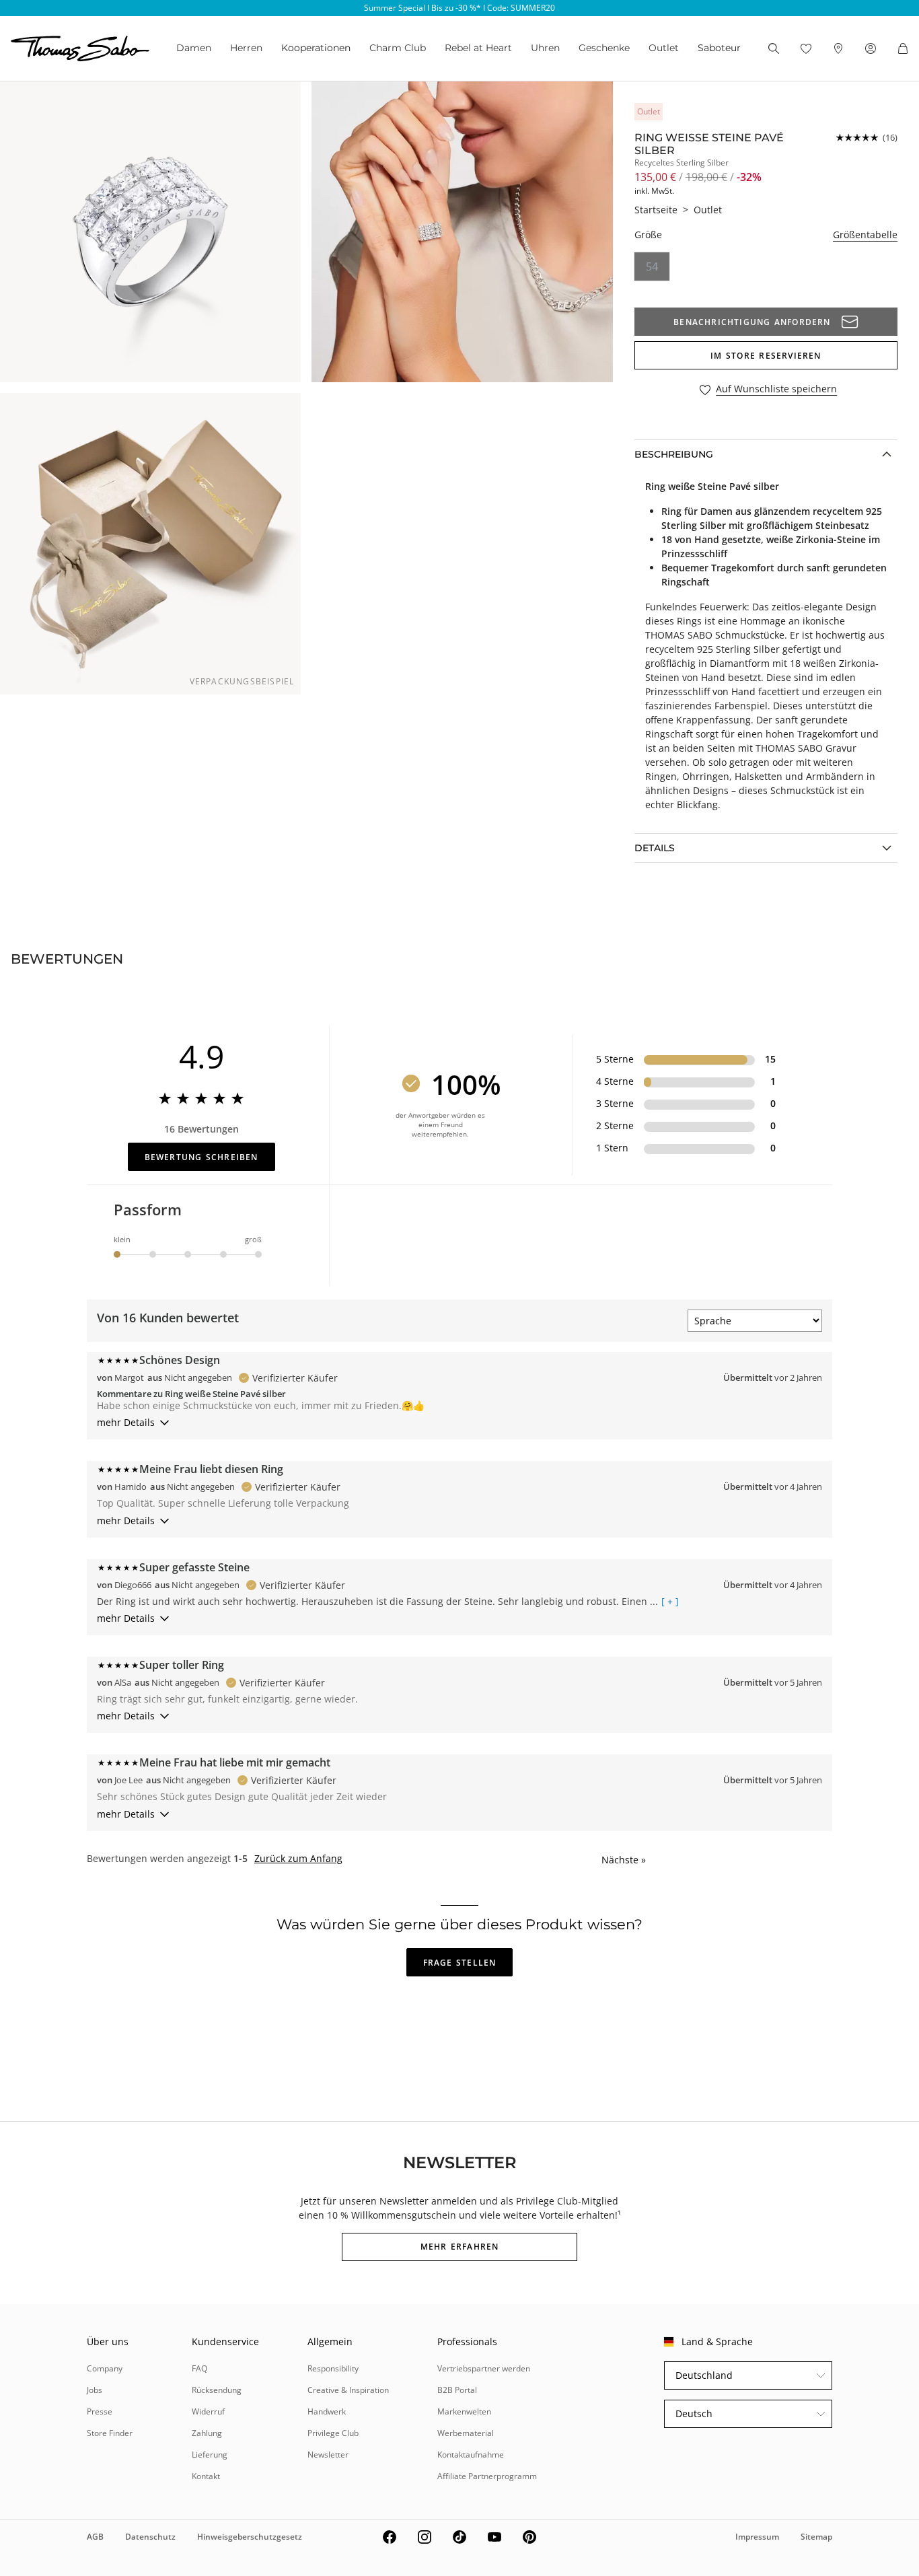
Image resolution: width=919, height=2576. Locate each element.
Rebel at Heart (478, 48)
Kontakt (206, 2476)
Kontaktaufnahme (471, 2455)
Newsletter (328, 2455)
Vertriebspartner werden (484, 2368)
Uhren (545, 48)
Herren (246, 48)
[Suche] (774, 48)
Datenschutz (150, 2537)
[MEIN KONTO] (871, 48)
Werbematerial (466, 2433)
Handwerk (327, 2411)
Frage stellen (460, 1963)
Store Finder (110, 2433)
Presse (100, 2411)
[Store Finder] (838, 48)
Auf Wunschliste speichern (776, 389)
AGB (95, 2537)
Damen (194, 48)
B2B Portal (457, 2390)
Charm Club (398, 48)
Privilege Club (333, 2433)
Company (105, 2368)
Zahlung (207, 2433)
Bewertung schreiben (201, 1157)
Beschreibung (674, 454)
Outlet (664, 48)
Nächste (624, 1860)
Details (655, 848)
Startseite (656, 210)
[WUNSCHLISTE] (806, 48)
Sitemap (816, 2537)
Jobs (95, 2390)
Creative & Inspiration (348, 2390)
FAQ (199, 2368)
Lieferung (210, 2455)
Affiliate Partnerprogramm (487, 2476)
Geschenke (604, 48)
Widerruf (208, 2411)
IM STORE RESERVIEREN (766, 356)
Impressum (757, 2537)
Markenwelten (464, 2411)
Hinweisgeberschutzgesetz (250, 2537)
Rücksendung (217, 2390)
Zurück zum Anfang (298, 1859)
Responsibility (333, 2368)
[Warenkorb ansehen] (903, 48)
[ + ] (670, 1602)
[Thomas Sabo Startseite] (80, 48)
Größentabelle (865, 235)
